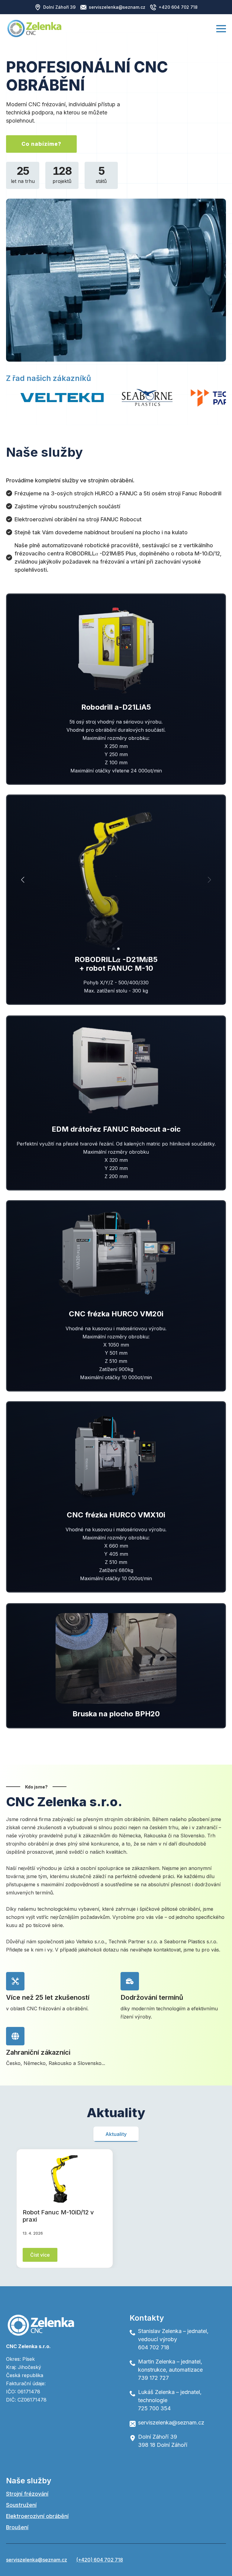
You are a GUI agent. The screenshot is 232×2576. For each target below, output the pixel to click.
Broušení (17, 2527)
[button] (23, 880)
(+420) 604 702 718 (100, 2560)
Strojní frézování (27, 2494)
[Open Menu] (221, 29)
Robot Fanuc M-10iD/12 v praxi (58, 2216)
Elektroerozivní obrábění (37, 2516)
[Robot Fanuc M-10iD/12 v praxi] (65, 2179)
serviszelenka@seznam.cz (37, 2560)
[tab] (116, 2134)
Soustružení (21, 2505)
